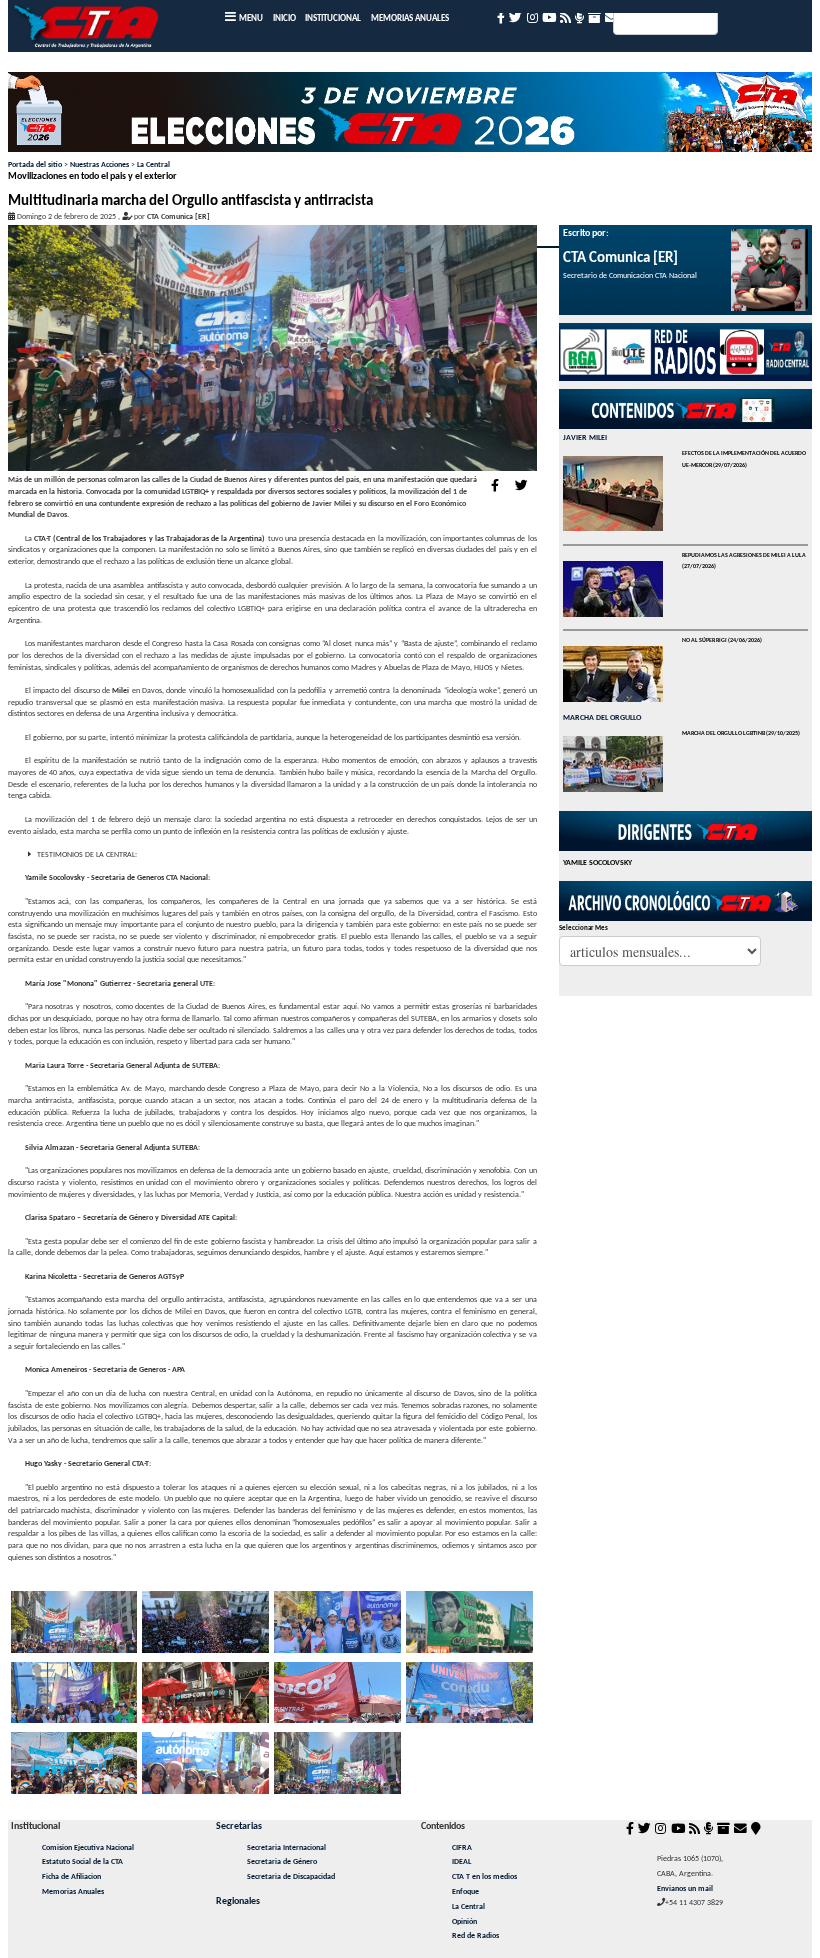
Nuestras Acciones (99, 165)
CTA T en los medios (484, 1877)
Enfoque (465, 1892)
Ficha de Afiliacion (71, 1877)
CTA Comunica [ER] (178, 217)
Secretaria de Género (282, 1862)
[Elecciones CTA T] (410, 116)
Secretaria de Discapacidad (291, 1877)
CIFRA (462, 1848)
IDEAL (461, 1862)
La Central (153, 165)
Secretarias (239, 1826)
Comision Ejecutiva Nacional (88, 1848)
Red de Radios (475, 1936)
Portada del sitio (35, 165)
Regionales (238, 1901)
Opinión (464, 1922)
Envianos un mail (685, 1889)
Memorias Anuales (73, 1892)
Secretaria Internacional (286, 1848)
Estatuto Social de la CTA (82, 1862)
